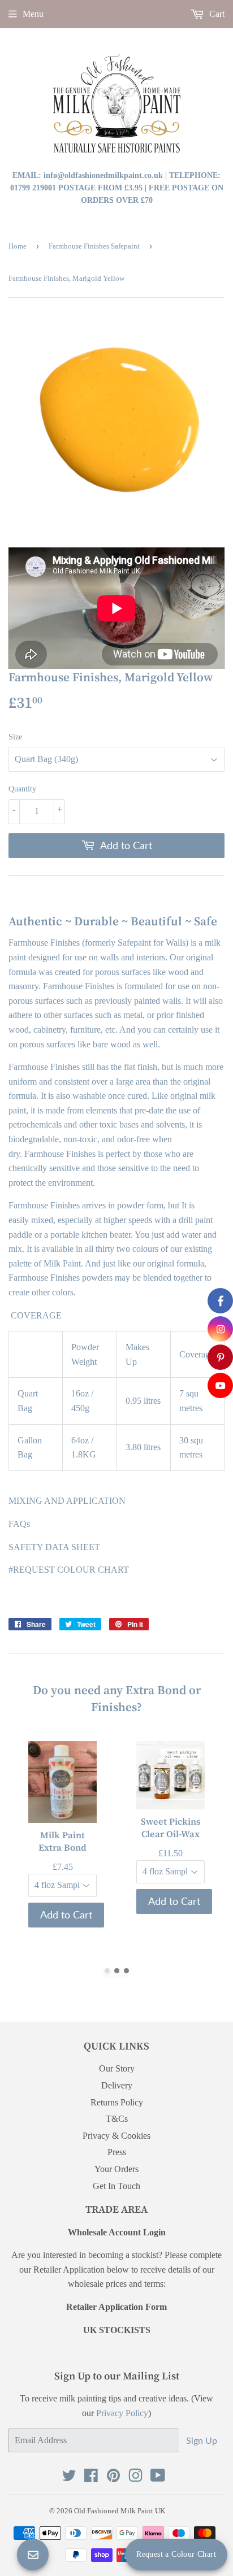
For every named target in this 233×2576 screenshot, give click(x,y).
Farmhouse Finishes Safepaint (94, 246)
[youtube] (220, 1385)
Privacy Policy (122, 2413)
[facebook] (220, 1301)
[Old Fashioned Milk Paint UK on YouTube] (158, 2478)
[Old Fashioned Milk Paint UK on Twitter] (69, 2478)
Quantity (22, 789)
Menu (33, 14)
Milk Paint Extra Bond (62, 1841)
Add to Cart (66, 1914)
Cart (216, 14)
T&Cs (117, 2119)
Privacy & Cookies (116, 2136)
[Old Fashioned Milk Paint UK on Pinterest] (113, 2478)
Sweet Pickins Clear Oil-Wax (171, 1827)
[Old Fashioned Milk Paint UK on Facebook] (91, 2478)
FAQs (19, 1524)
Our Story (117, 2068)
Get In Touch (116, 2186)
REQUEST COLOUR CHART (71, 1570)
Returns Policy (117, 2102)
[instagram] (220, 1329)
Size (15, 737)
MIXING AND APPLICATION (67, 1501)
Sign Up (202, 2440)
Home (18, 246)
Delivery (117, 2085)
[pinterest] (220, 1357)
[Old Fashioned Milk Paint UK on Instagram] (135, 2478)
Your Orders (116, 2169)
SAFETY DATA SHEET (54, 1547)
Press (117, 2152)
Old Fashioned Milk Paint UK (120, 2511)
